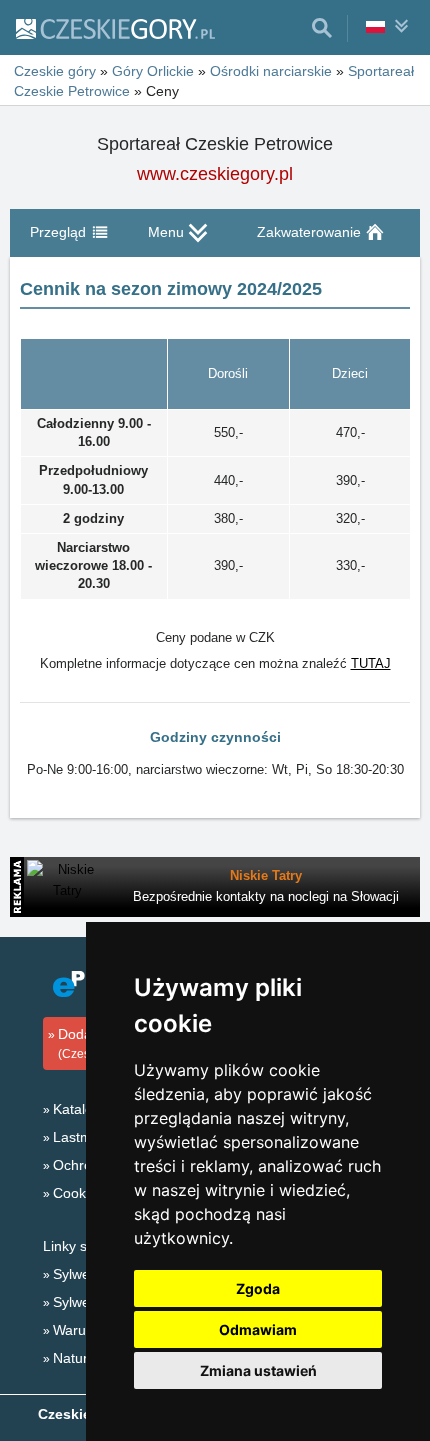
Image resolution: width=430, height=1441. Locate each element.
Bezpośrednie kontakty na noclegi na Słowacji (266, 896)
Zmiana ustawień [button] (258, 1370)
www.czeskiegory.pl (215, 174)
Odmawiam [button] (258, 1329)
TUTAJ (371, 663)
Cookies (78, 1193)
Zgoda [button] (258, 1288)
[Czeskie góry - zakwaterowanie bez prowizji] (114, 28)
